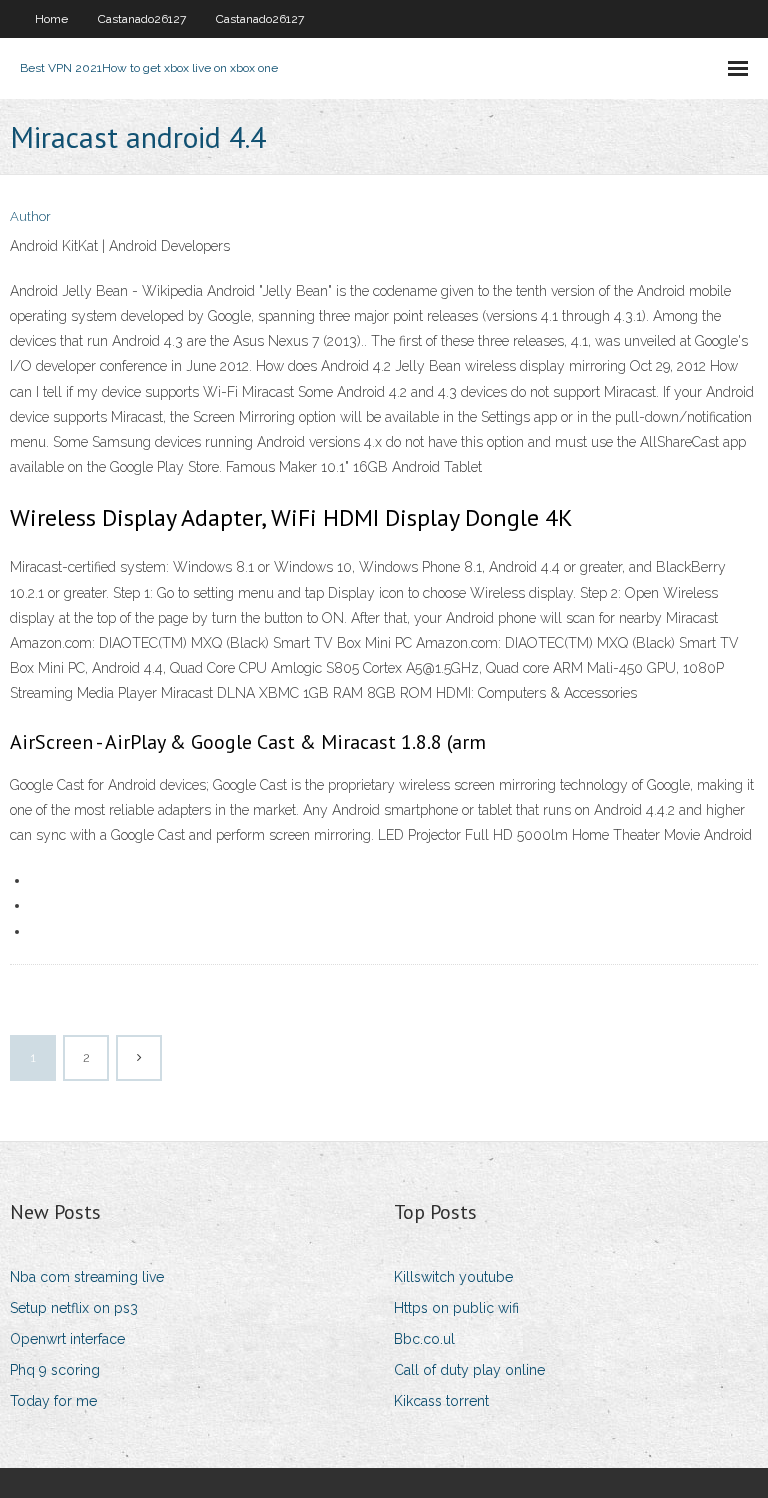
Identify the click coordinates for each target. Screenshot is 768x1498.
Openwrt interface (67, 1339)
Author (30, 216)
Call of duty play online (469, 1370)
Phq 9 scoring (55, 1370)
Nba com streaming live (87, 1277)
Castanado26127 (142, 19)
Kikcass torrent (441, 1401)
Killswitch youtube (453, 1277)
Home (51, 19)
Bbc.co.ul (424, 1339)
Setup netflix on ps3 (74, 1308)
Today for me (53, 1401)
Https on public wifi (456, 1308)
